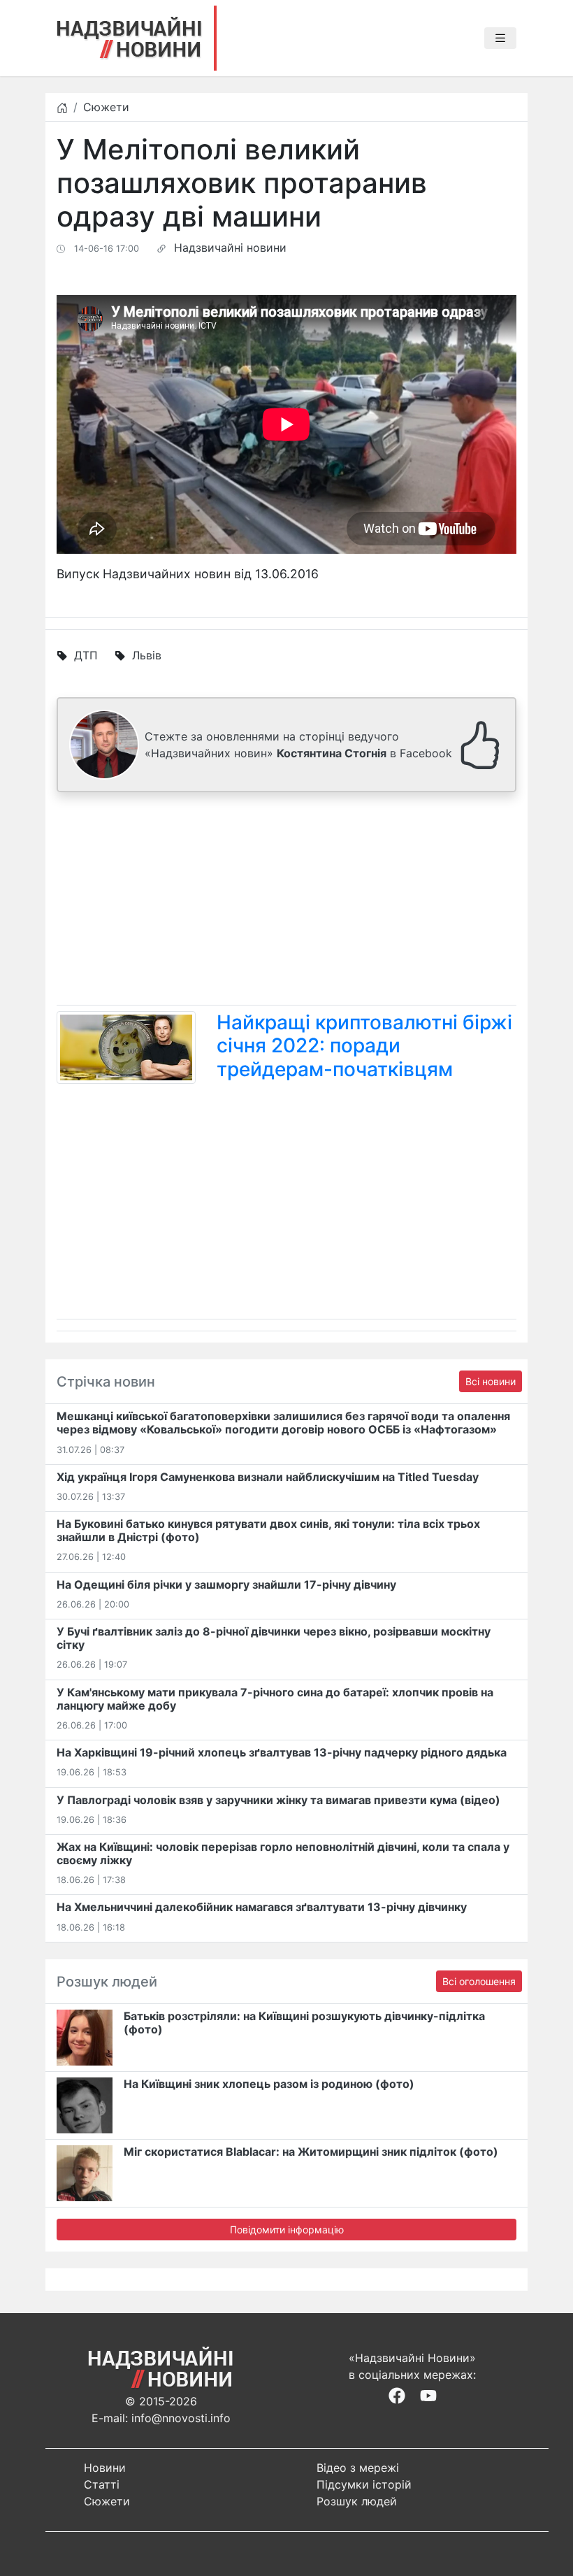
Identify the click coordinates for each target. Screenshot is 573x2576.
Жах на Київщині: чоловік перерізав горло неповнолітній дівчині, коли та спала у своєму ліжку (283, 1853)
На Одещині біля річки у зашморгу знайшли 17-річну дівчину (226, 1584)
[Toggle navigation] (500, 38)
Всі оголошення (479, 1981)
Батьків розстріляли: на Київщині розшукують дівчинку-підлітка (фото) (304, 2023)
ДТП (86, 655)
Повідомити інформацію (287, 2230)
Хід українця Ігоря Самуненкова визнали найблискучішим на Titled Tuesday (268, 1477)
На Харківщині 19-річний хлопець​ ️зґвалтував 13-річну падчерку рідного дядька (282, 1752)
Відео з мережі (358, 2468)
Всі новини (491, 1381)
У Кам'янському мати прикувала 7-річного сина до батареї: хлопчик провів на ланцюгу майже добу (275, 1699)
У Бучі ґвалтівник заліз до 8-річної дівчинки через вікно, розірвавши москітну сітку (274, 1638)
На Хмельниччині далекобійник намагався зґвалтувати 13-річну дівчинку (262, 1907)
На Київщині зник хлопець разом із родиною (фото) (269, 2084)
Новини (105, 2468)
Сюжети (106, 107)
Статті (102, 2484)
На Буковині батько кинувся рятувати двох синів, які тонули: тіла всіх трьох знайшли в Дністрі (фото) (268, 1530)
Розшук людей (357, 2501)
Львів (147, 655)
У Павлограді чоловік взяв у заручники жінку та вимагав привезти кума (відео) (278, 1800)
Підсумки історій (364, 2484)
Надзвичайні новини (230, 248)
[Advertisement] (286, 901)
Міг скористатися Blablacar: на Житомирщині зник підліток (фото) (311, 2152)
